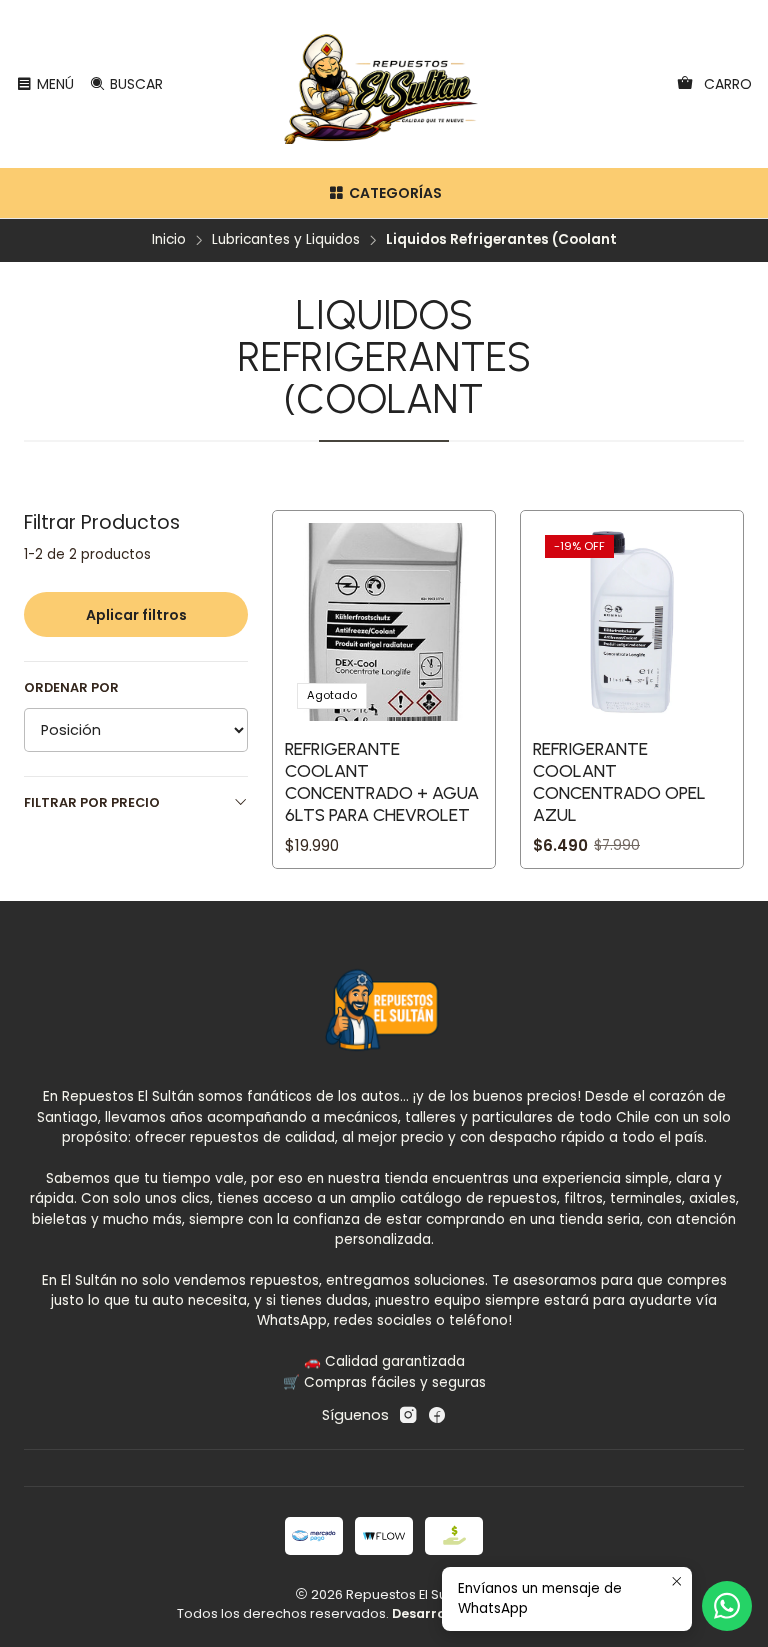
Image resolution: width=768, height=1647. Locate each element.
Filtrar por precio (92, 802)
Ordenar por (71, 688)
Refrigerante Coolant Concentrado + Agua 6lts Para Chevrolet (382, 781)
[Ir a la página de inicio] (384, 84)
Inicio (169, 240)
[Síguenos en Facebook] (437, 1415)
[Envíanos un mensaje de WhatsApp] (727, 1606)
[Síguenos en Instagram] (408, 1415)
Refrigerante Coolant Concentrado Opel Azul (619, 781)
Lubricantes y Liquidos (286, 240)
